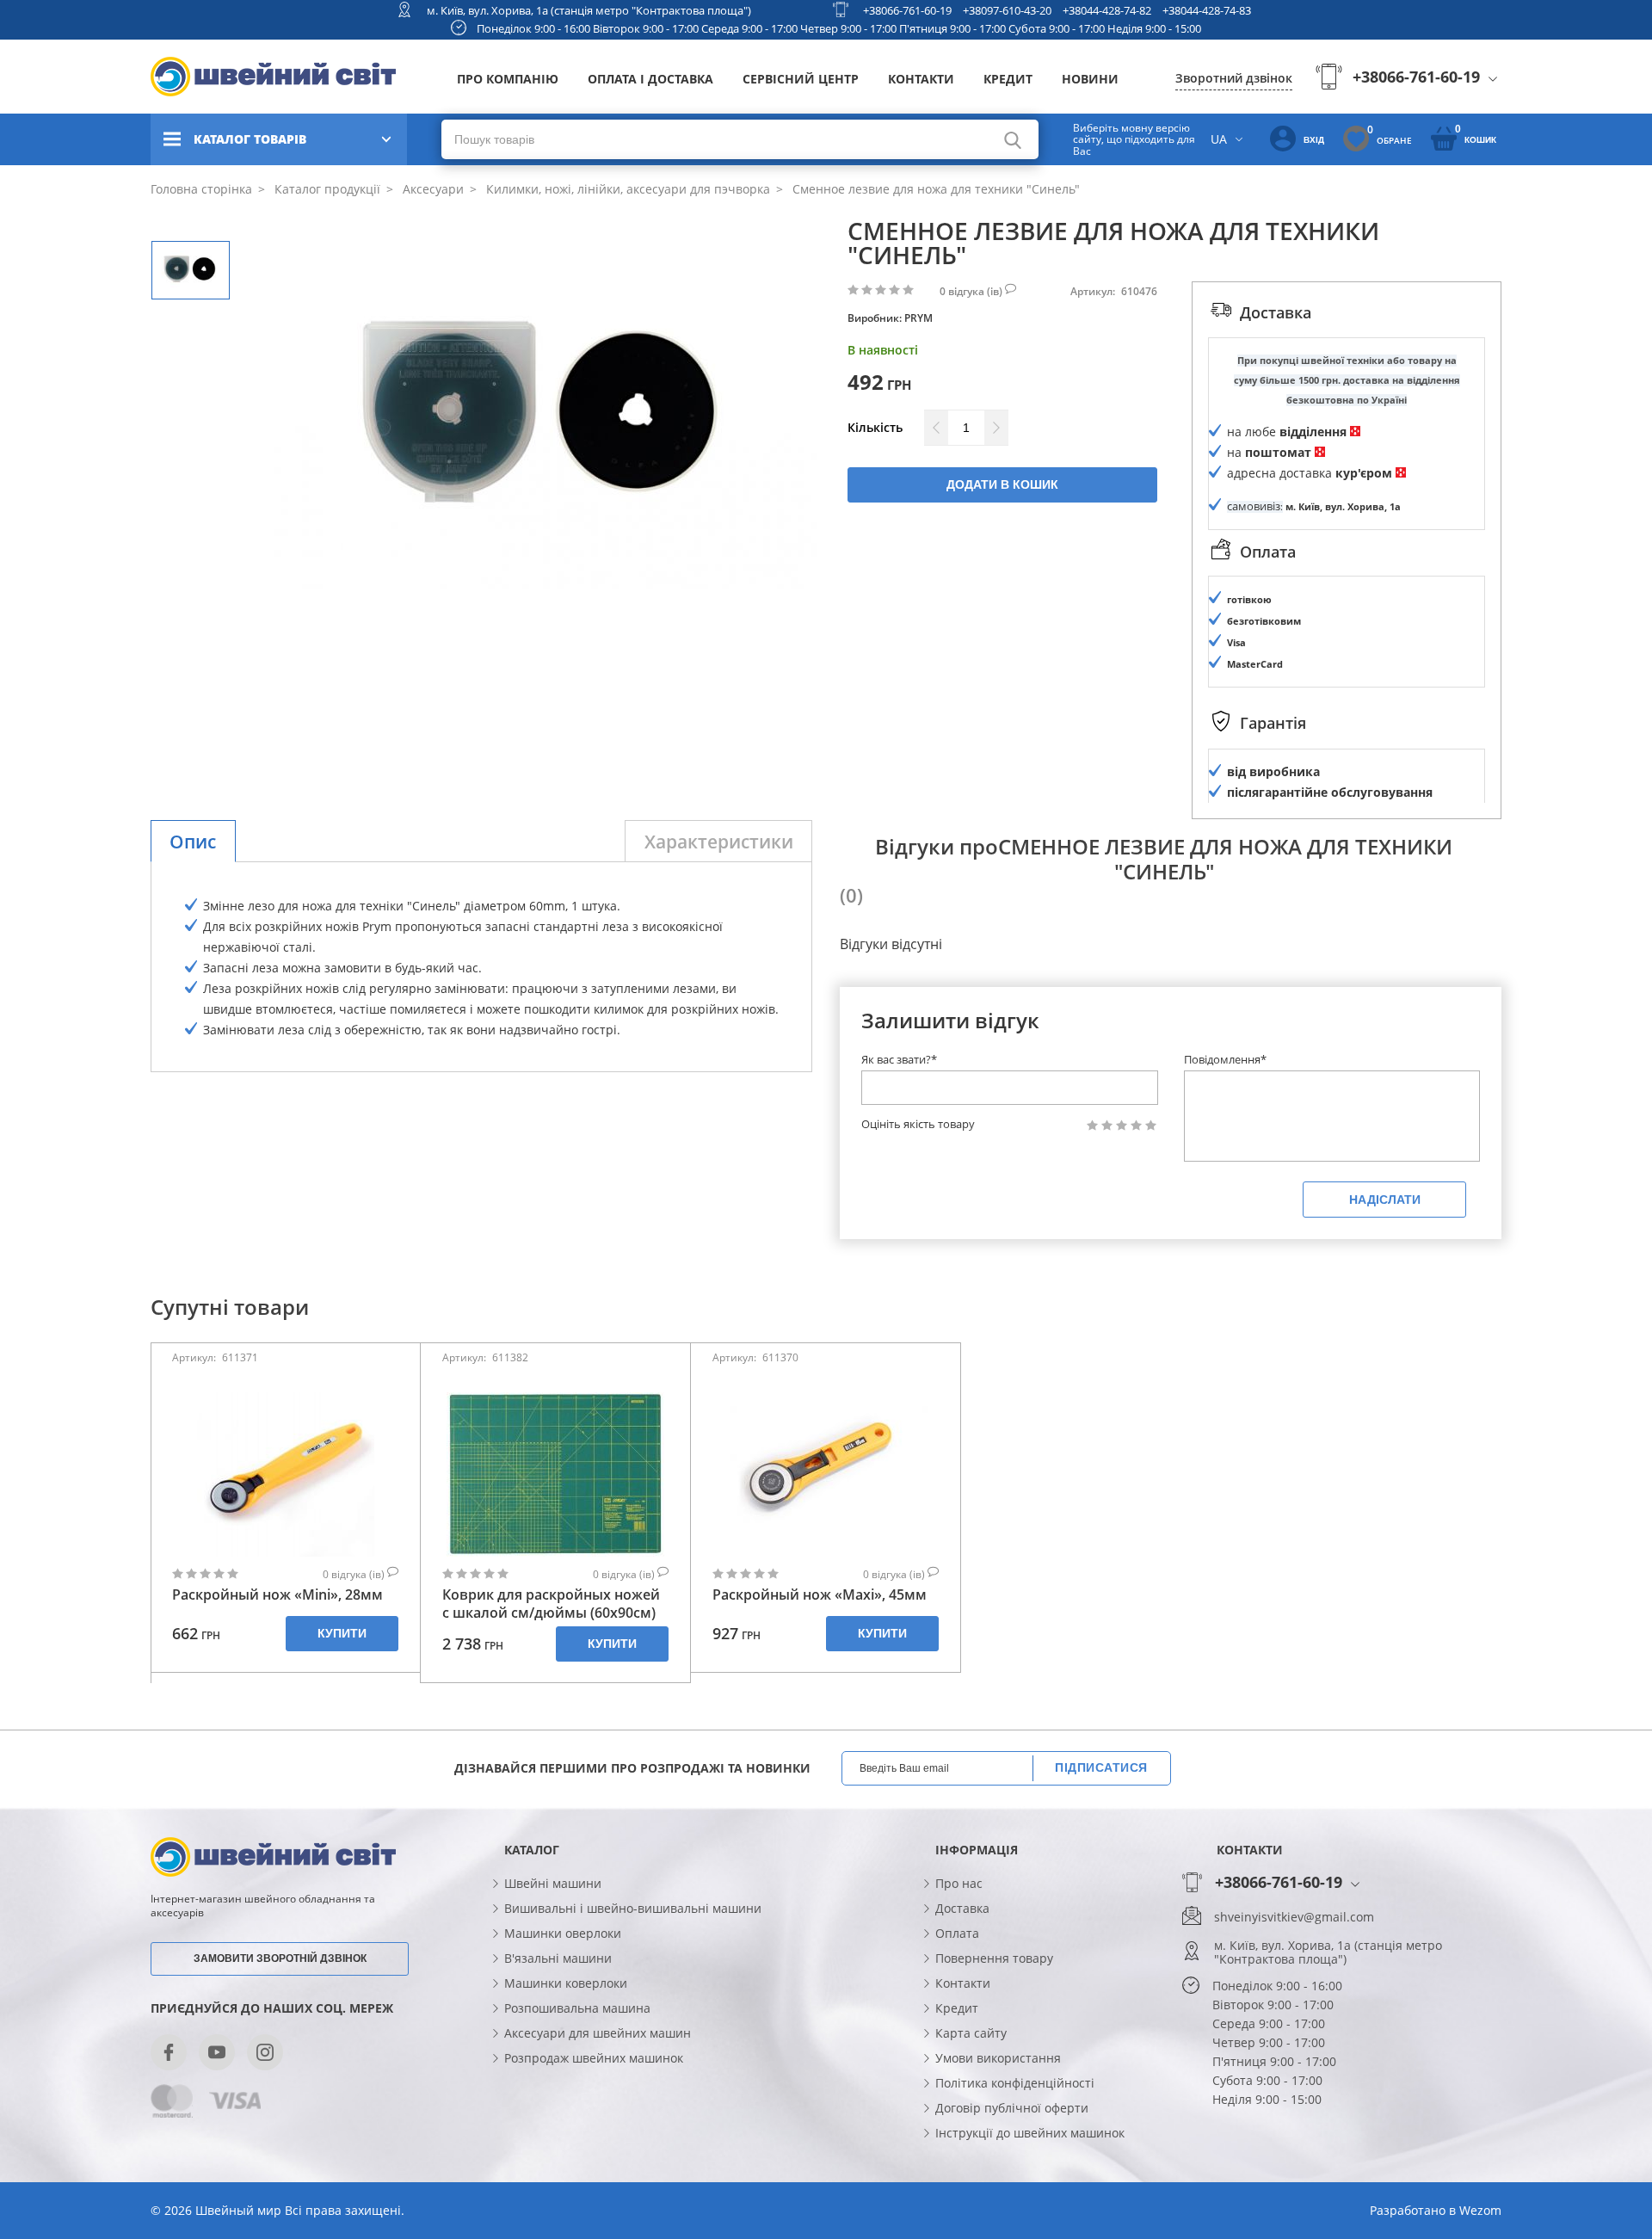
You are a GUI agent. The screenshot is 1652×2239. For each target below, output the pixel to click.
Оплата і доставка (650, 79)
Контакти (921, 79)
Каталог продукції (326, 189)
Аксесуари (431, 189)
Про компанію (508, 79)
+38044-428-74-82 (1107, 10)
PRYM (918, 318)
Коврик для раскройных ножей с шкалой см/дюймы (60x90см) (551, 1604)
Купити (342, 1633)
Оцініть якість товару (918, 1124)
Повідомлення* (1225, 1059)
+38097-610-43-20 (1007, 10)
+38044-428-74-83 (1207, 10)
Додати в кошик (1002, 484)
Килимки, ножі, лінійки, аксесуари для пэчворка (626, 189)
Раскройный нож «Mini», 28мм (277, 1595)
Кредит (1008, 79)
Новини (1090, 79)
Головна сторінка (201, 189)
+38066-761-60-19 (907, 10)
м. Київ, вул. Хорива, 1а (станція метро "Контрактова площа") (589, 10)
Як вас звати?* (899, 1059)
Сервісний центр (801, 79)
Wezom (1480, 2210)
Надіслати (1385, 1200)
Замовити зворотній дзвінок (280, 1958)
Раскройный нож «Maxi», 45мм (820, 1595)
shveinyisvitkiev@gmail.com (1294, 1917)
